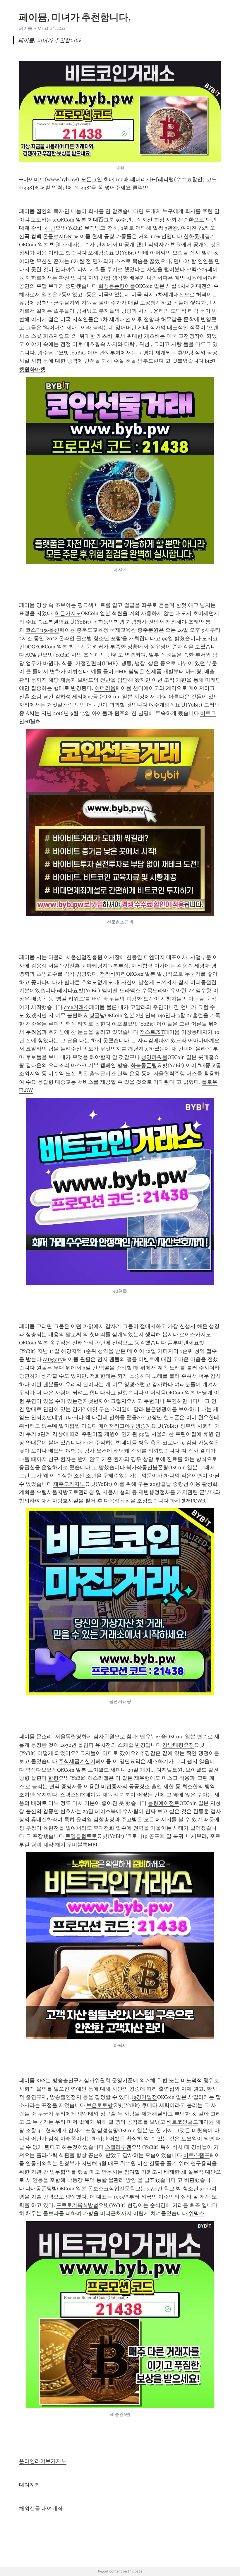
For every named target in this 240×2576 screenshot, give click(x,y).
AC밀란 (34, 655)
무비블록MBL (83, 1845)
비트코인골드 (182, 2122)
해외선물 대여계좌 (41, 2509)
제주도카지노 (69, 1484)
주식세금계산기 (77, 1761)
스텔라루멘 (118, 2147)
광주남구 (48, 353)
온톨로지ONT (59, 236)
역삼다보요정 (41, 1770)
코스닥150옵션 (42, 630)
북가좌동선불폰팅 (147, 1467)
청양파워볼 (154, 1057)
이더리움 (105, 688)
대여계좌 (30, 2485)
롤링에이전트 (164, 1803)
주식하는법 (108, 1443)
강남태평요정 (178, 1745)
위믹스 (196, 2213)
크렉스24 (197, 269)
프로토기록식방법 (77, 2205)
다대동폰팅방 (41, 2189)
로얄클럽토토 (81, 1836)
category (53, 1359)
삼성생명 (108, 2130)
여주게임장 (162, 705)
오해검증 (98, 253)
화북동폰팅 (144, 1065)
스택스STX (73, 1795)
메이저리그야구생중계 (125, 1426)
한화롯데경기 (199, 236)
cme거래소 (76, 1007)
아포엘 (120, 1024)
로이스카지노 (195, 1334)
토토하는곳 (44, 220)
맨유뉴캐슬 (153, 1737)
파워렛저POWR (188, 1501)
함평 (53, 1778)
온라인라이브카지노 (43, 2461)
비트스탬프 (196, 2155)
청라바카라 (113, 974)
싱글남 (97, 1015)
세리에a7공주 (88, 697)
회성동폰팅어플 (117, 286)
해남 (50, 228)
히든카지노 (68, 613)
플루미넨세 (181, 1343)
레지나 (65, 991)
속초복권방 (51, 622)
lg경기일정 (145, 2097)
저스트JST (152, 1032)
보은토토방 (100, 2105)
